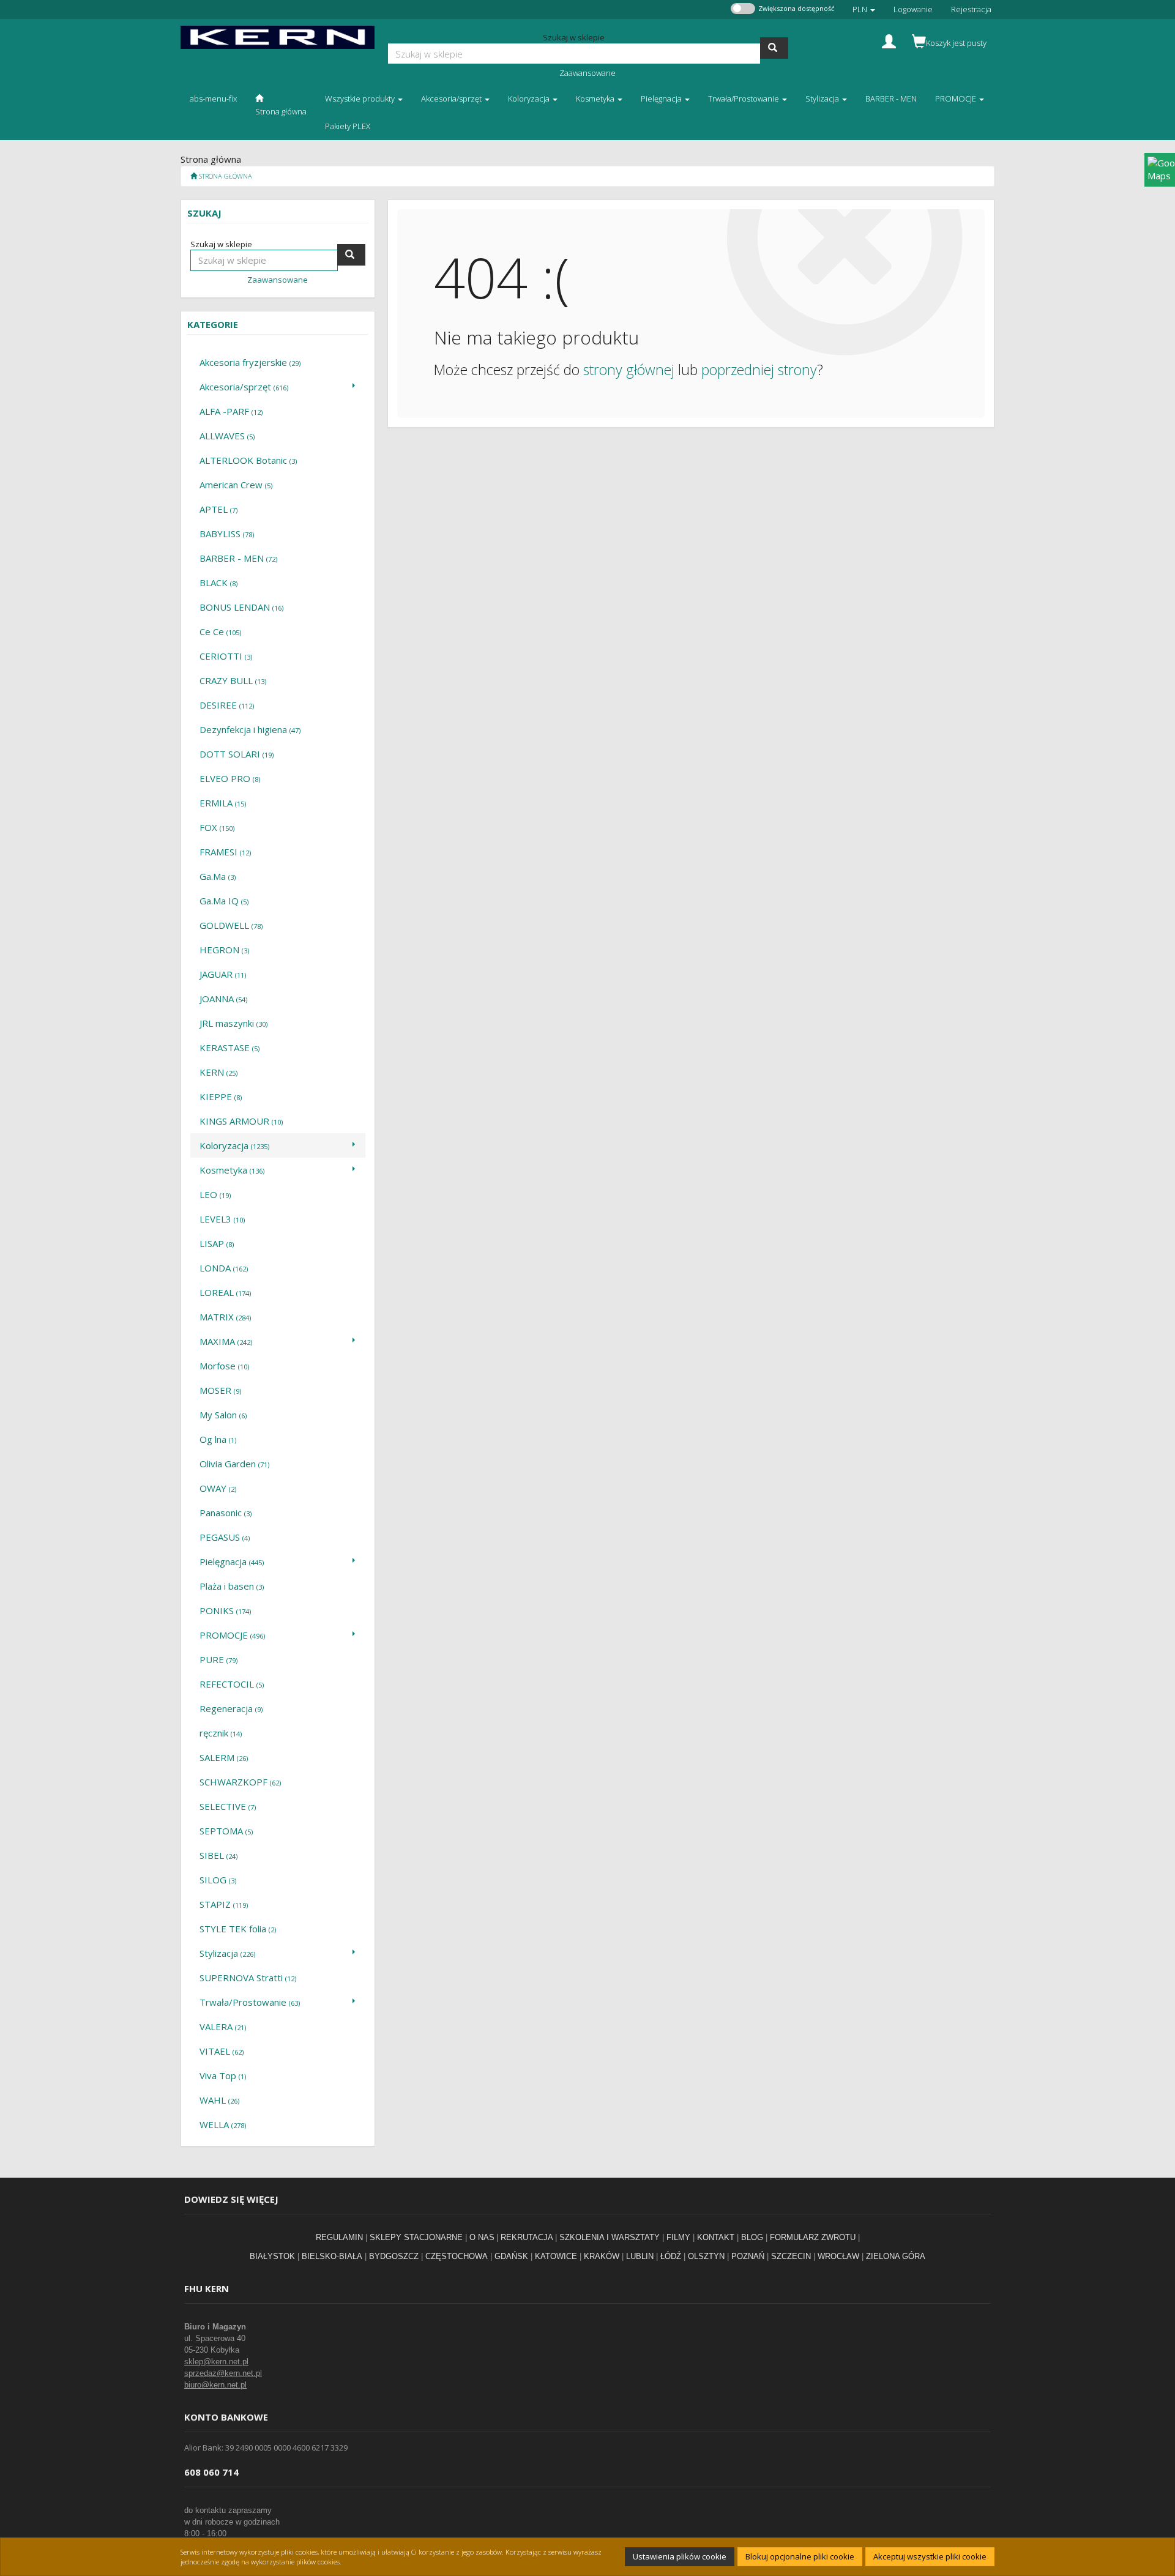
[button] (864, 9)
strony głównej (629, 370)
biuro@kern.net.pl (215, 2385)
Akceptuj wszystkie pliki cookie (930, 2556)
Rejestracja (971, 9)
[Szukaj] (774, 48)
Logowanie (913, 9)
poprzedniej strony (759, 370)
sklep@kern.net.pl (216, 2362)
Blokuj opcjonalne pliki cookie (800, 2556)
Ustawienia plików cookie (680, 2556)
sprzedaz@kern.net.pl (223, 2373)
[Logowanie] (889, 40)
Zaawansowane (587, 73)
